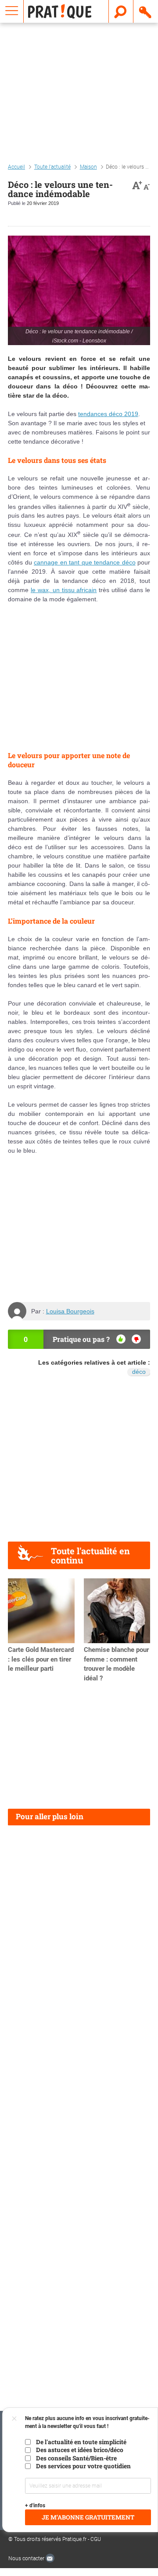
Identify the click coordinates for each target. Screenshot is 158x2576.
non (136, 1339)
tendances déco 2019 (108, 414)
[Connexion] (146, 11)
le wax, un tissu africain (64, 590)
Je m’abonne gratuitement (88, 2517)
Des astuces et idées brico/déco (80, 2450)
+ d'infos (35, 2505)
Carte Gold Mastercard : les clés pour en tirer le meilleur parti (41, 1659)
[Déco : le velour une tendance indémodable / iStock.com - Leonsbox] (79, 290)
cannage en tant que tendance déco (85, 562)
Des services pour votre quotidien (83, 2466)
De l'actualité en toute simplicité (81, 2442)
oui (121, 1339)
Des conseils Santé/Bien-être (76, 2458)
